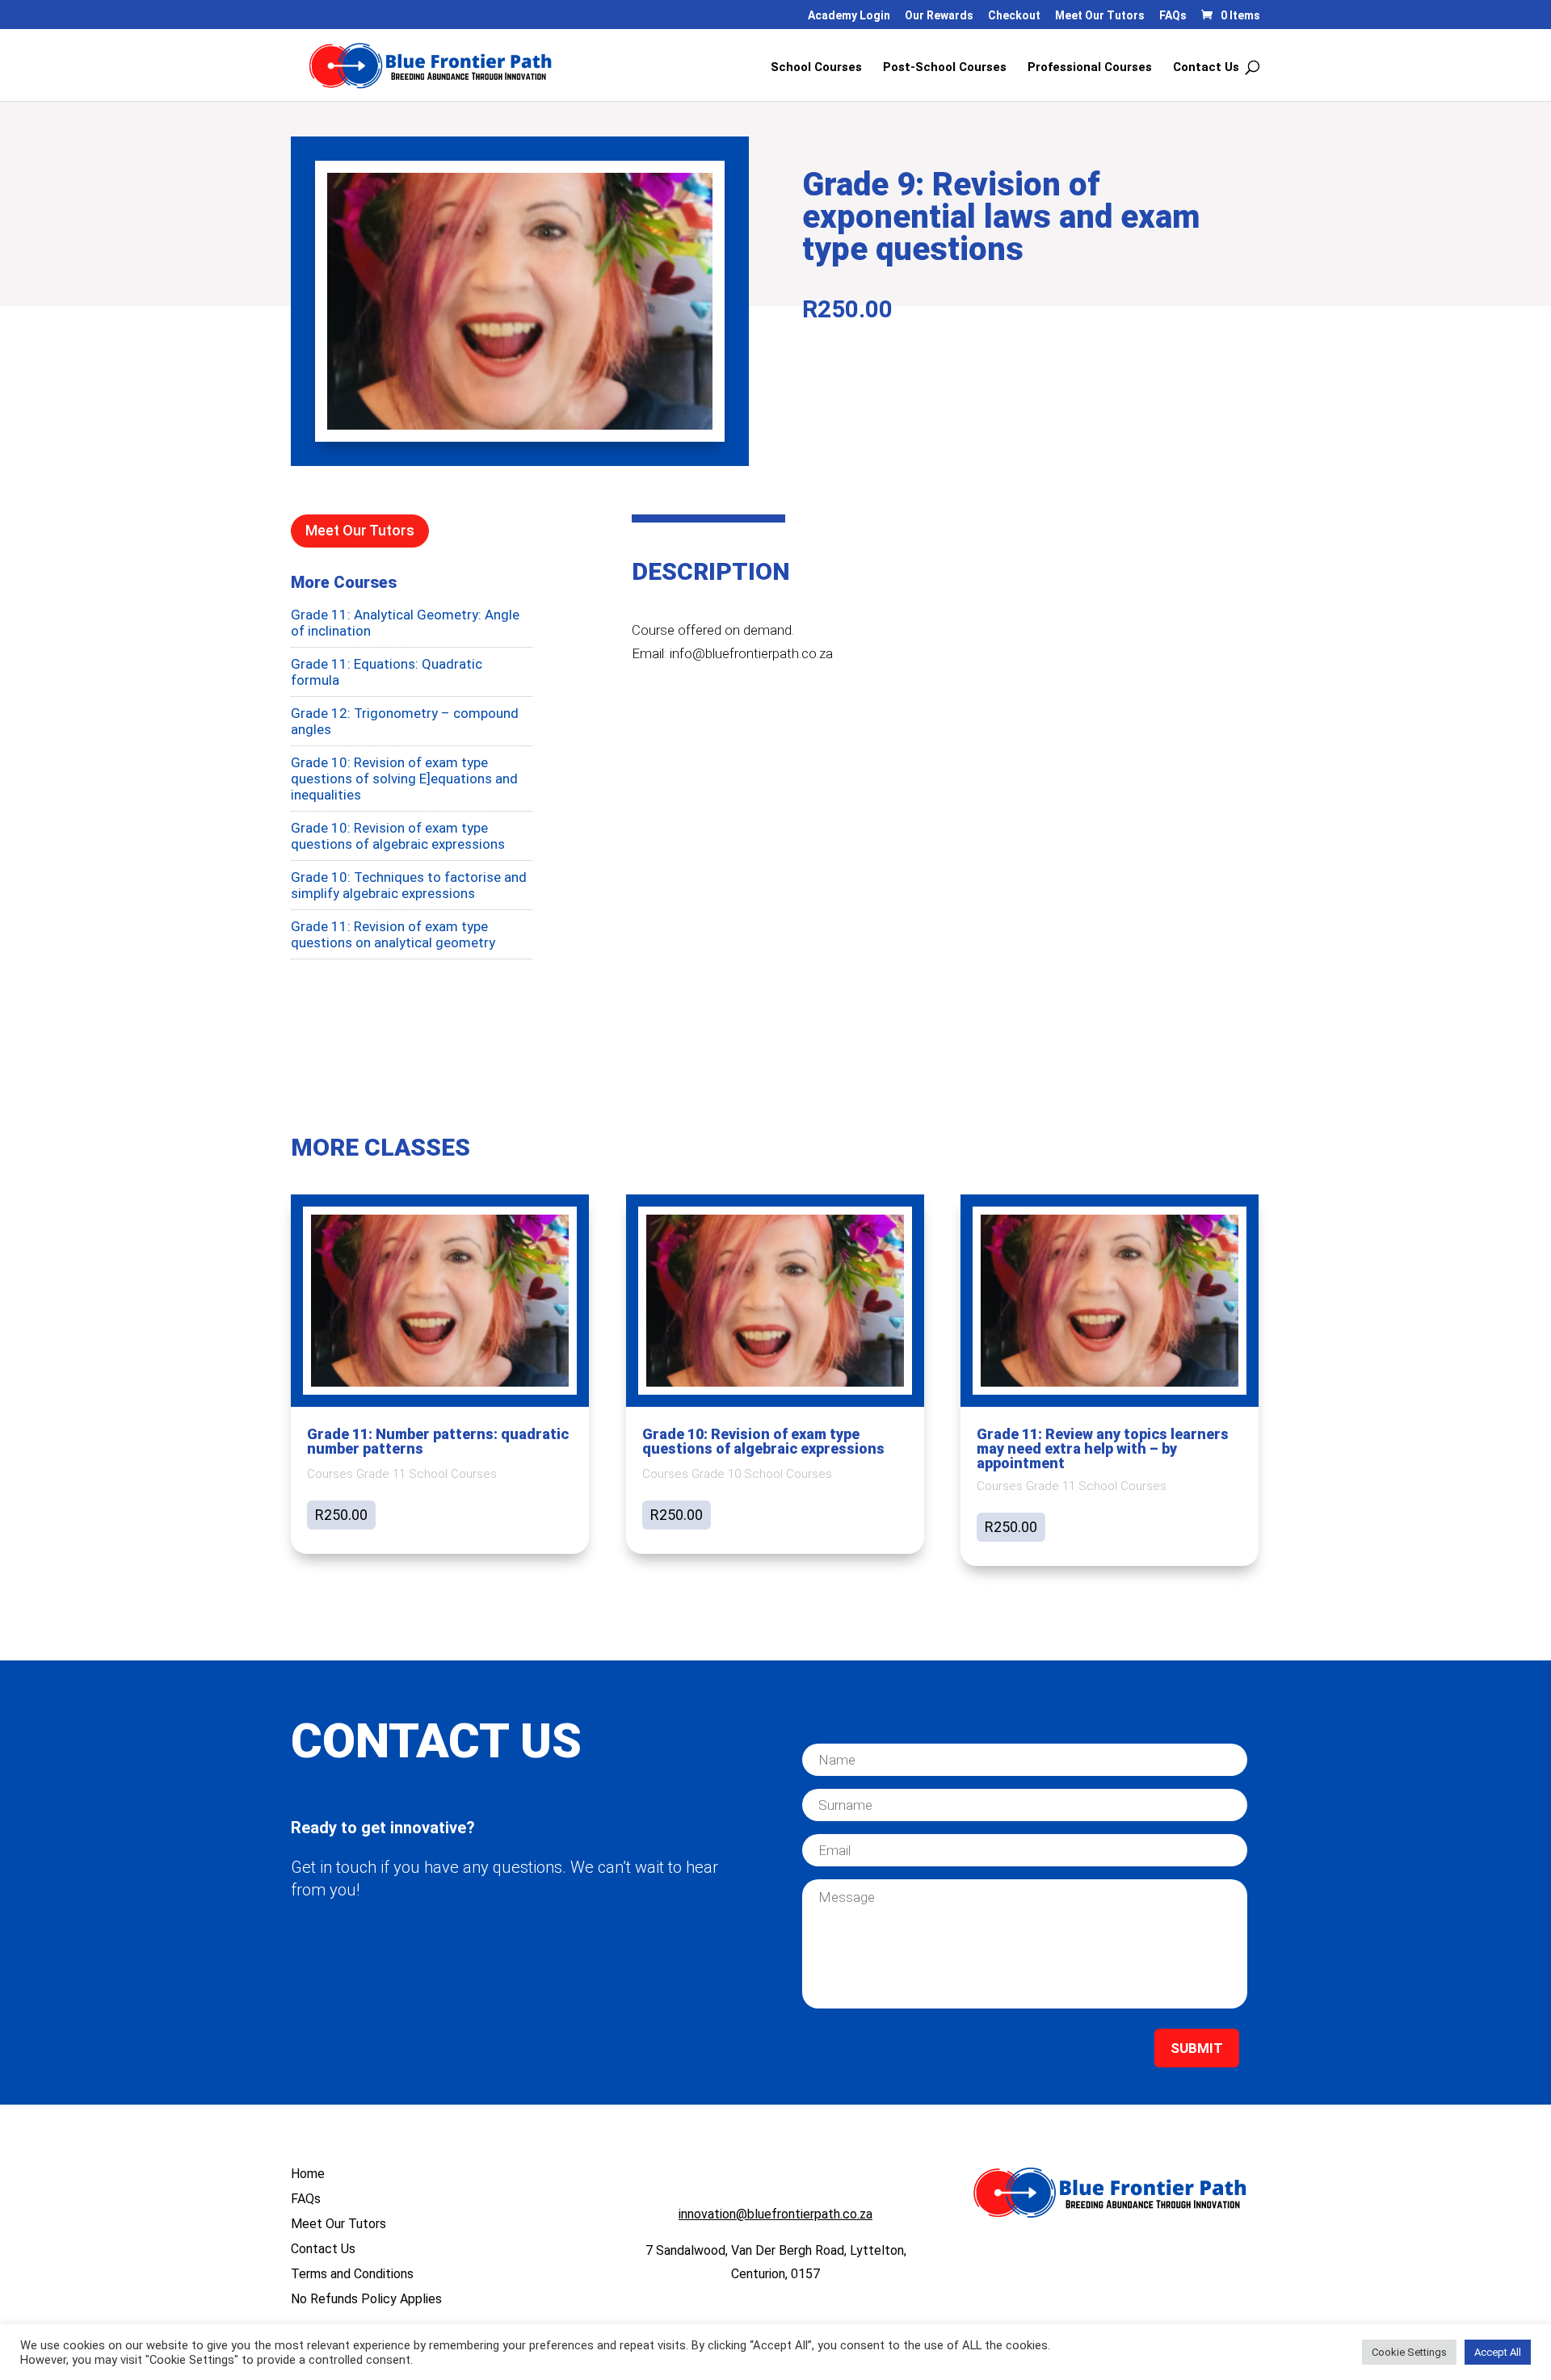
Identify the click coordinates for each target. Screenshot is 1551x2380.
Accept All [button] (1498, 2352)
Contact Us (1206, 68)
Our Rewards (939, 16)
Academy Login (849, 16)
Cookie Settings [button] (1409, 2352)
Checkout (1014, 16)
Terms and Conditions (352, 2274)
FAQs (1173, 16)
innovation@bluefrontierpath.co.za (775, 2214)
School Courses (816, 68)
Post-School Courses (945, 68)
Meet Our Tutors (1100, 16)
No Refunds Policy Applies (366, 2299)
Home (308, 2174)
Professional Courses (1090, 68)
